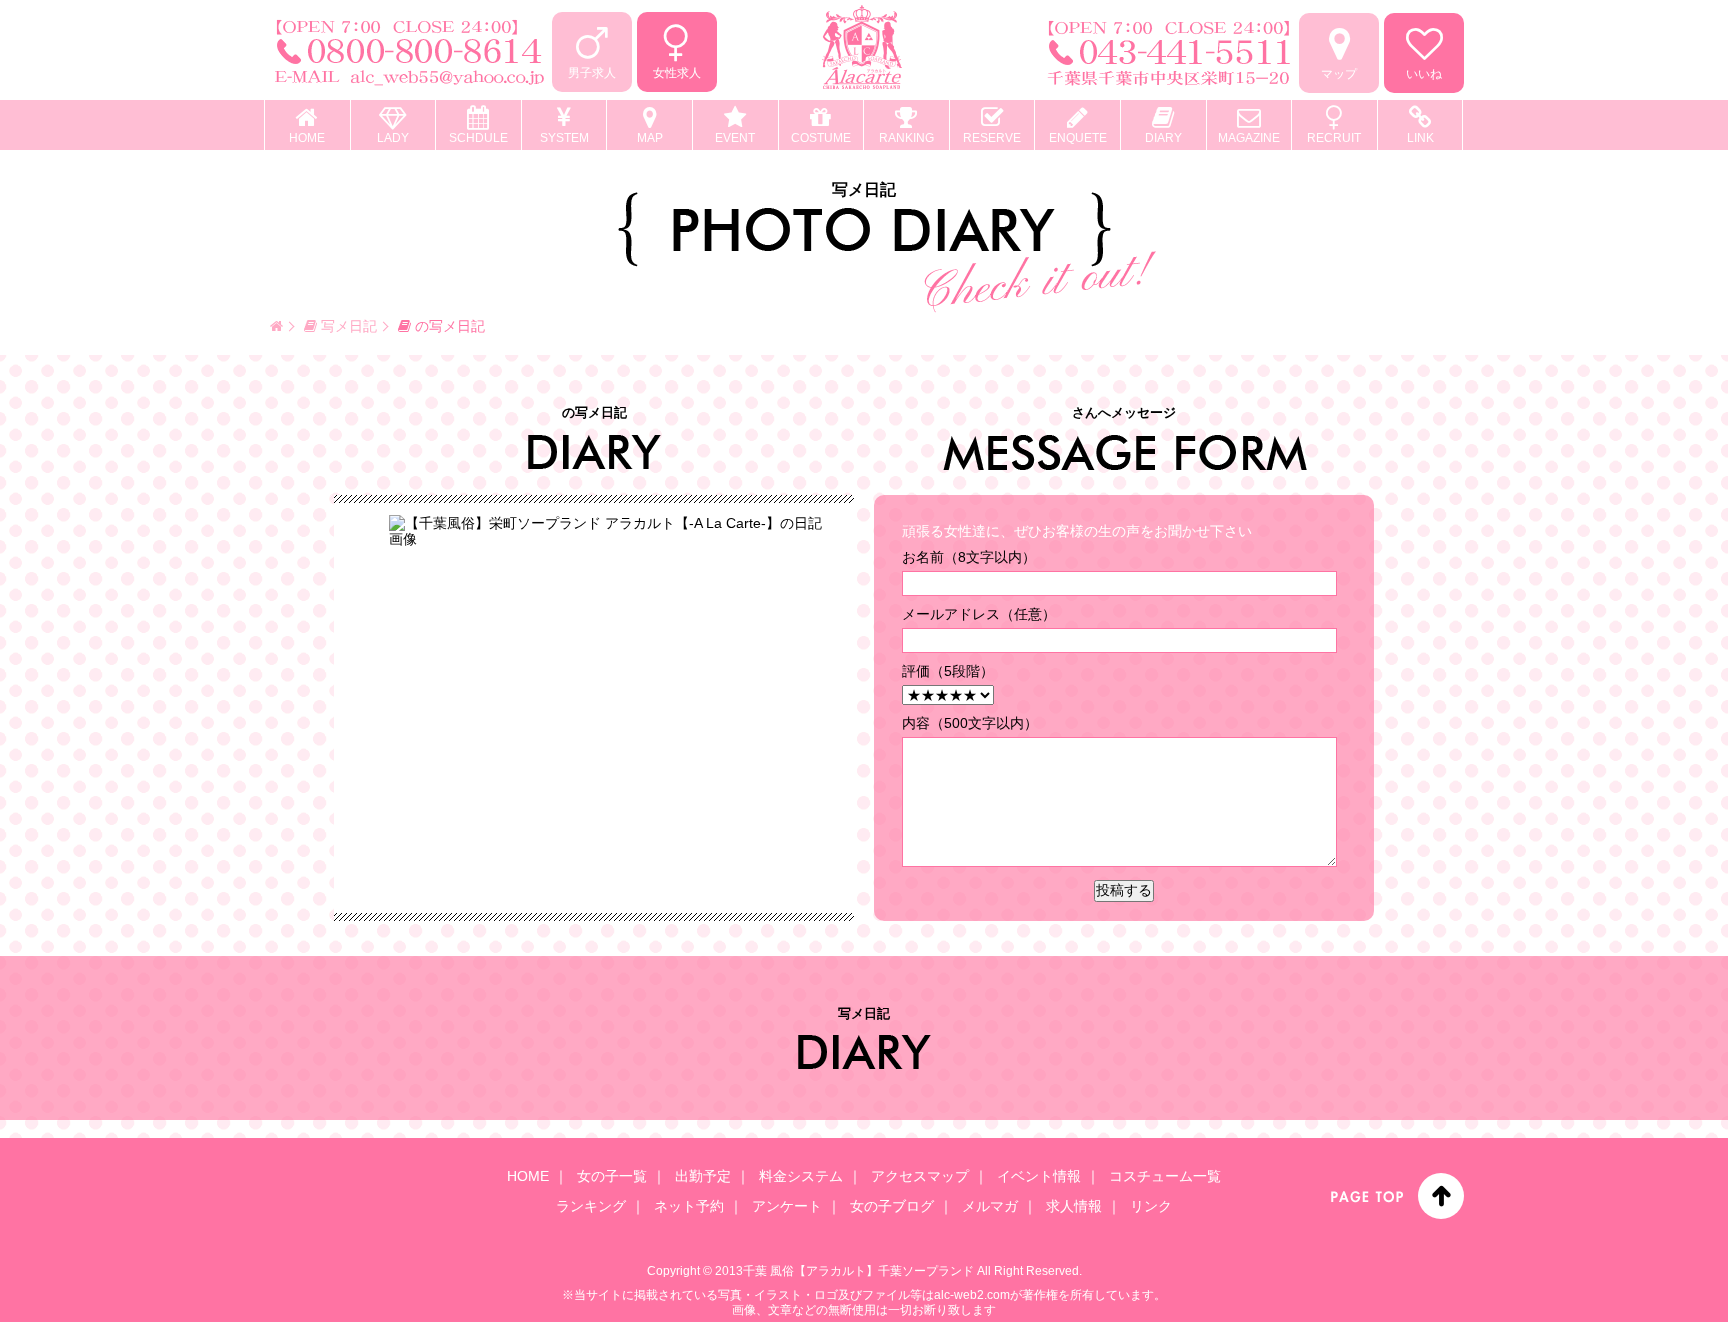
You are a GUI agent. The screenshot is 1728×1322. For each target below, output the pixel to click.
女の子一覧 (612, 1176)
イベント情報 (1039, 1176)
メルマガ (990, 1206)
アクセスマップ (920, 1176)
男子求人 (592, 73)
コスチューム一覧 (1165, 1176)
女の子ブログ (892, 1206)
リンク (1151, 1206)
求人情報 (1074, 1206)
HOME (528, 1176)
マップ (1339, 74)
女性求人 (677, 73)
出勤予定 (703, 1176)
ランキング (591, 1206)
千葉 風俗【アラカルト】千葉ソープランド (858, 1271)
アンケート (787, 1206)
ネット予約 (689, 1206)
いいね (1424, 74)
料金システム (801, 1176)
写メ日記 (347, 326)
